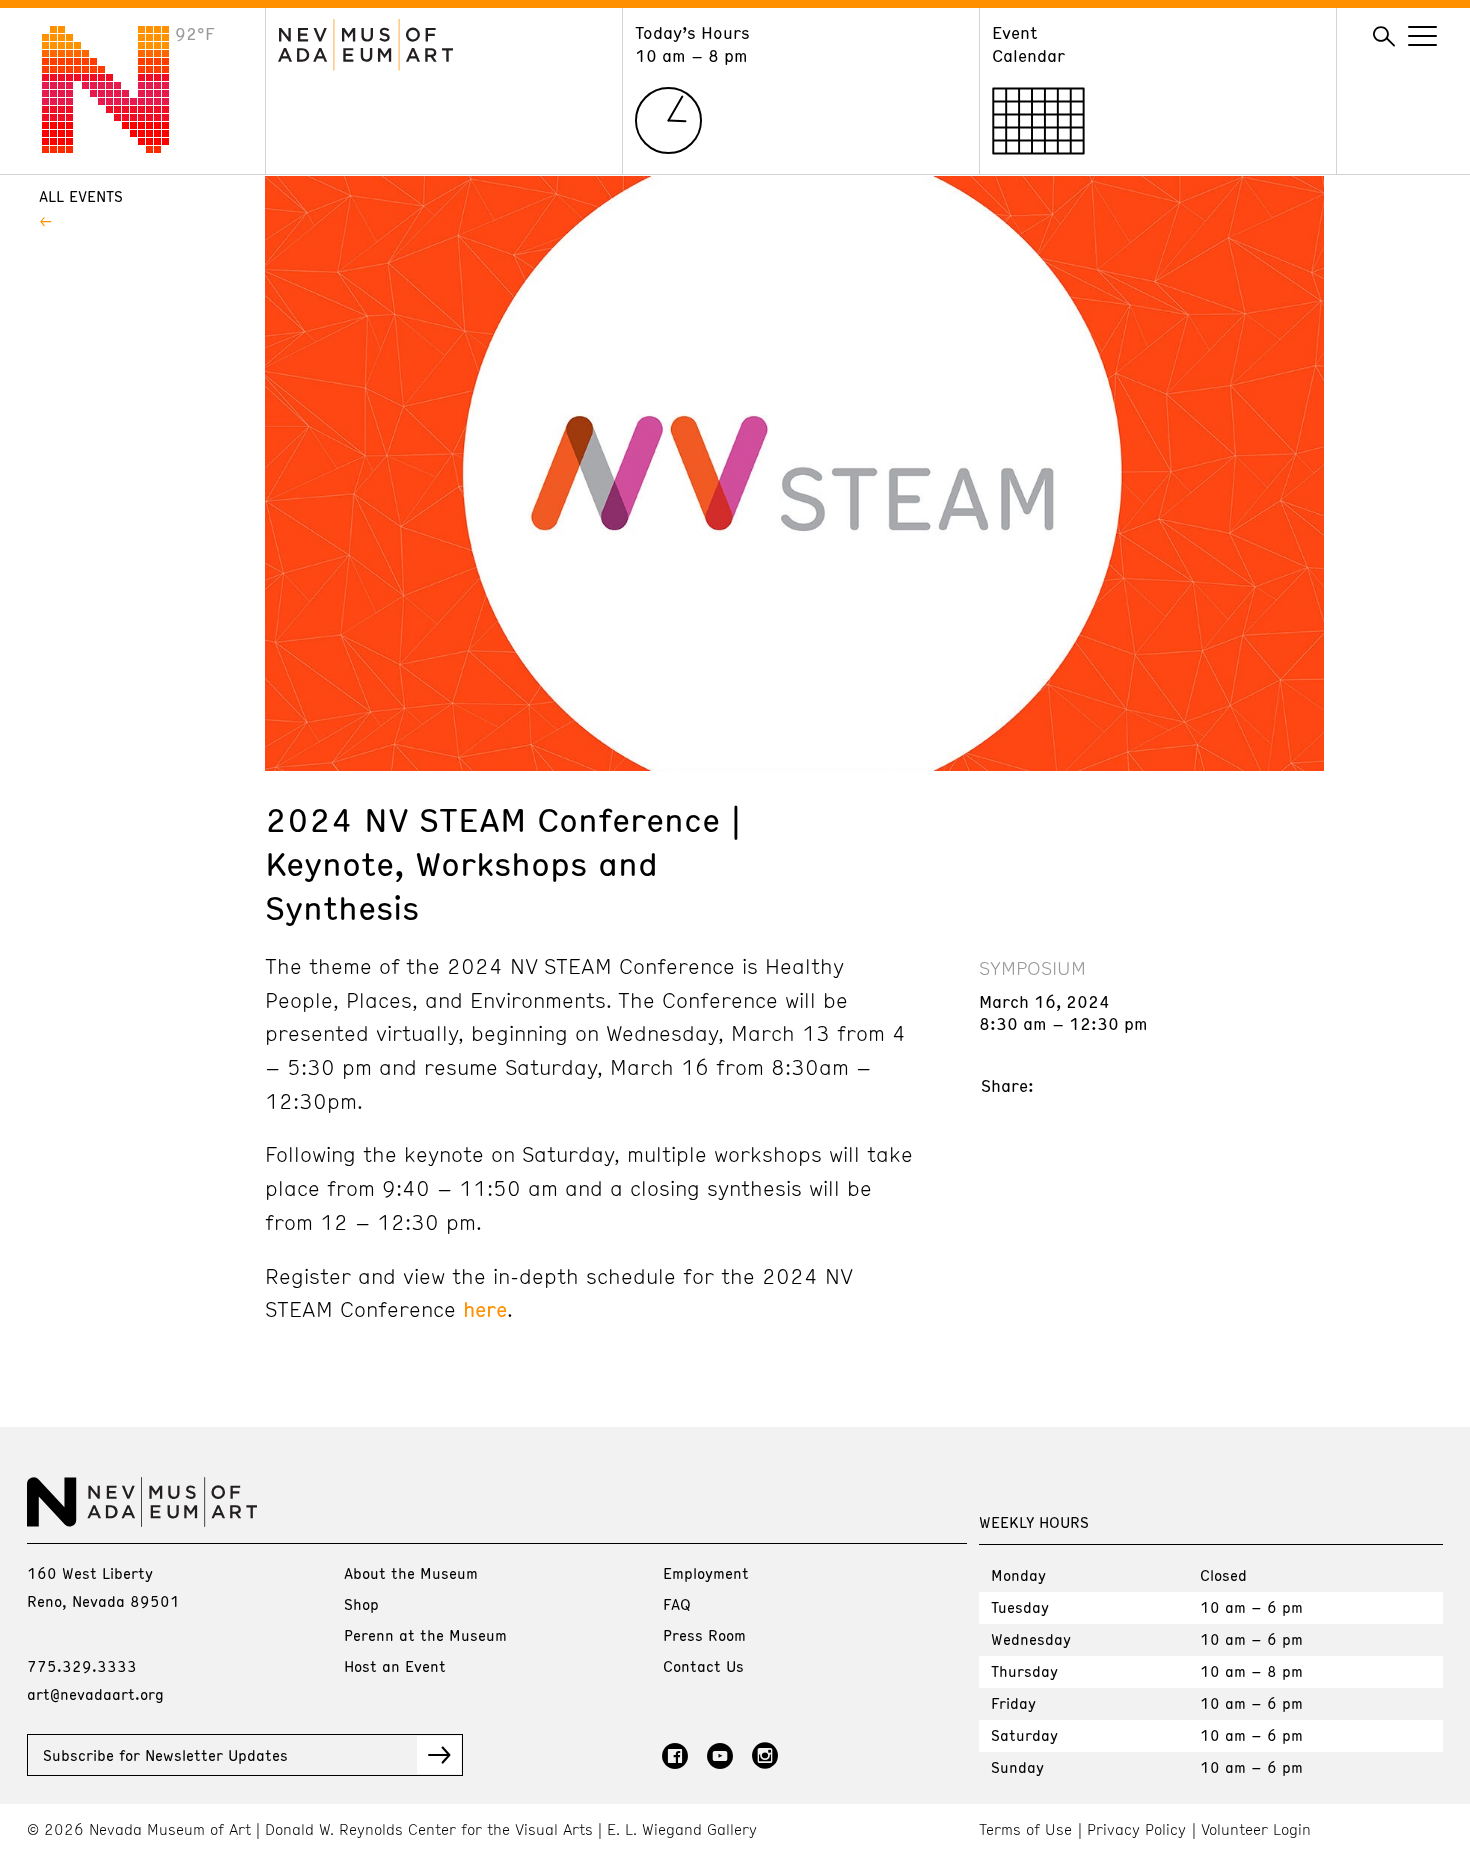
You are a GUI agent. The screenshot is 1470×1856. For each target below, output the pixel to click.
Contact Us (703, 1666)
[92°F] (121, 147)
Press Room (704, 1635)
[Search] (1384, 37)
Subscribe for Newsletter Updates (165, 1755)
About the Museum (411, 1573)
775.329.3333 (82, 1666)
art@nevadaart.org (95, 1694)
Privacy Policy (1136, 1829)
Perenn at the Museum (425, 1635)
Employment (706, 1573)
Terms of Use (1025, 1829)
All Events (81, 196)
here (485, 1309)
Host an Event (395, 1666)
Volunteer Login (1256, 1829)
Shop (361, 1604)
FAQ (677, 1604)
